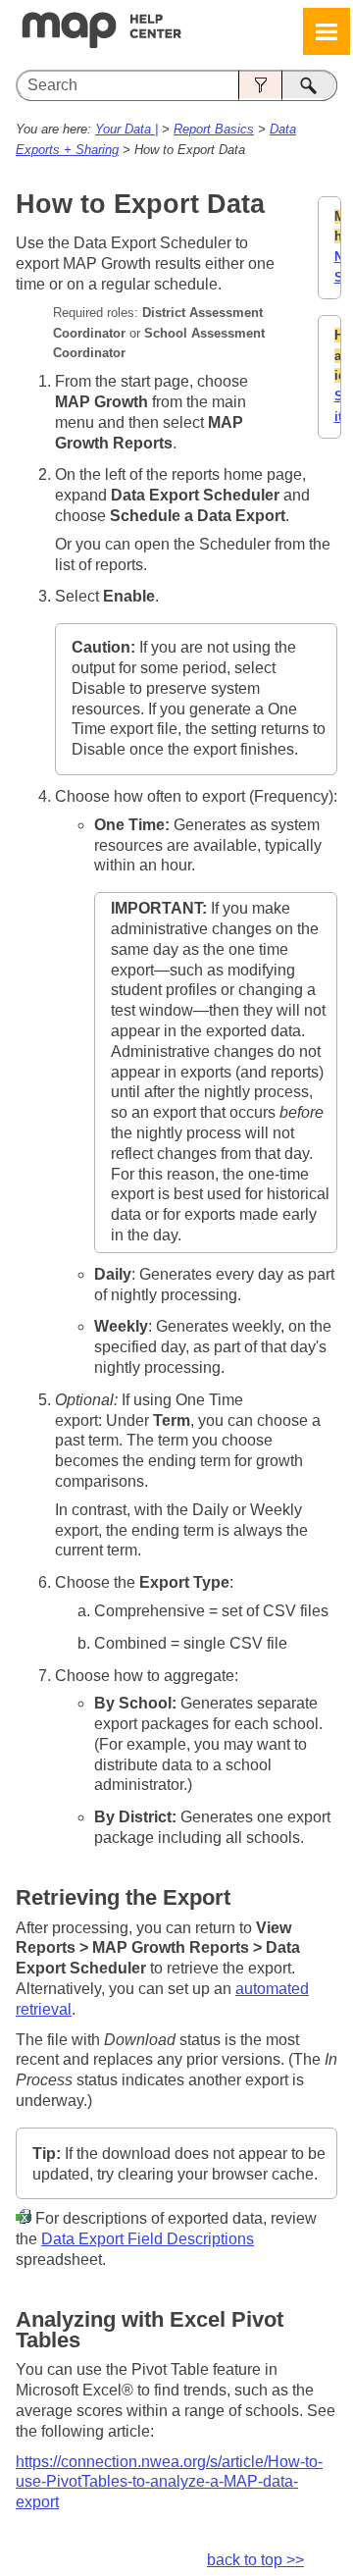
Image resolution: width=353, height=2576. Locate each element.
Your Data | (126, 129)
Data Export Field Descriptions (148, 2239)
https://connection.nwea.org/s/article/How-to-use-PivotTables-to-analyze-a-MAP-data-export (169, 2482)
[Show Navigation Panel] (327, 31)
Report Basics (214, 129)
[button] (260, 85)
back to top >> (255, 2560)
